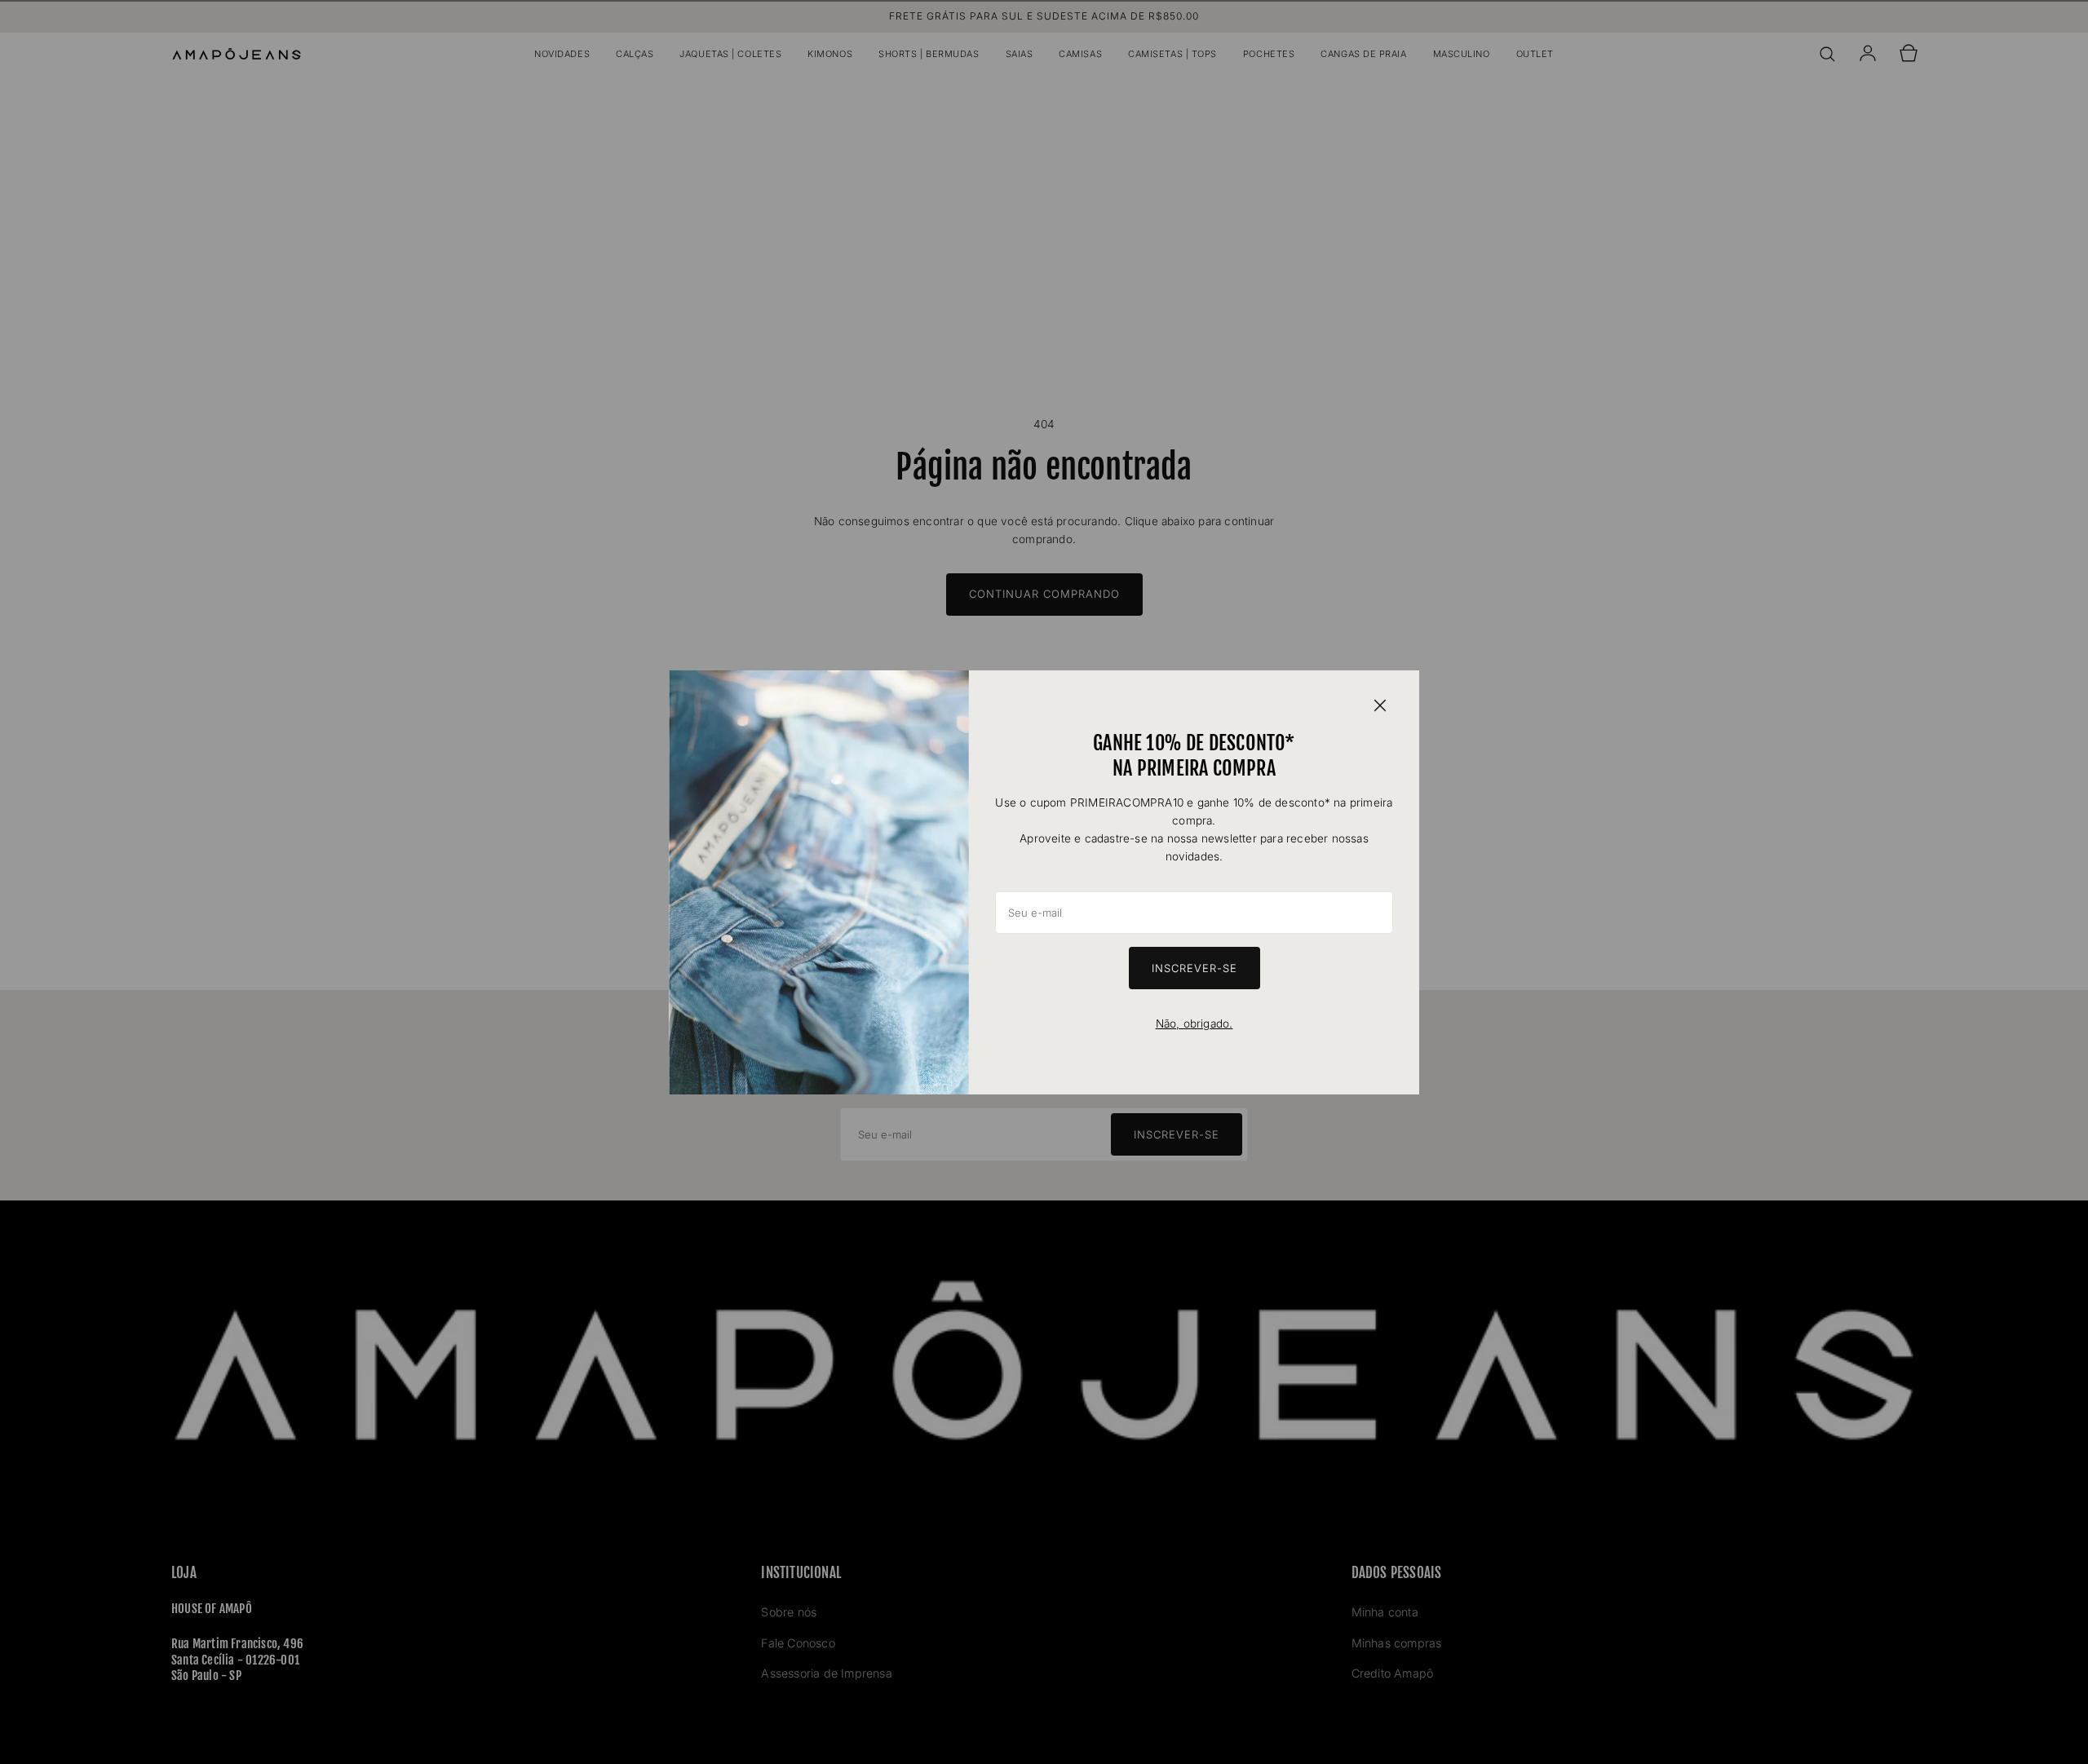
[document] (1044, 882)
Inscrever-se (1194, 968)
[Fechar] (1380, 705)
